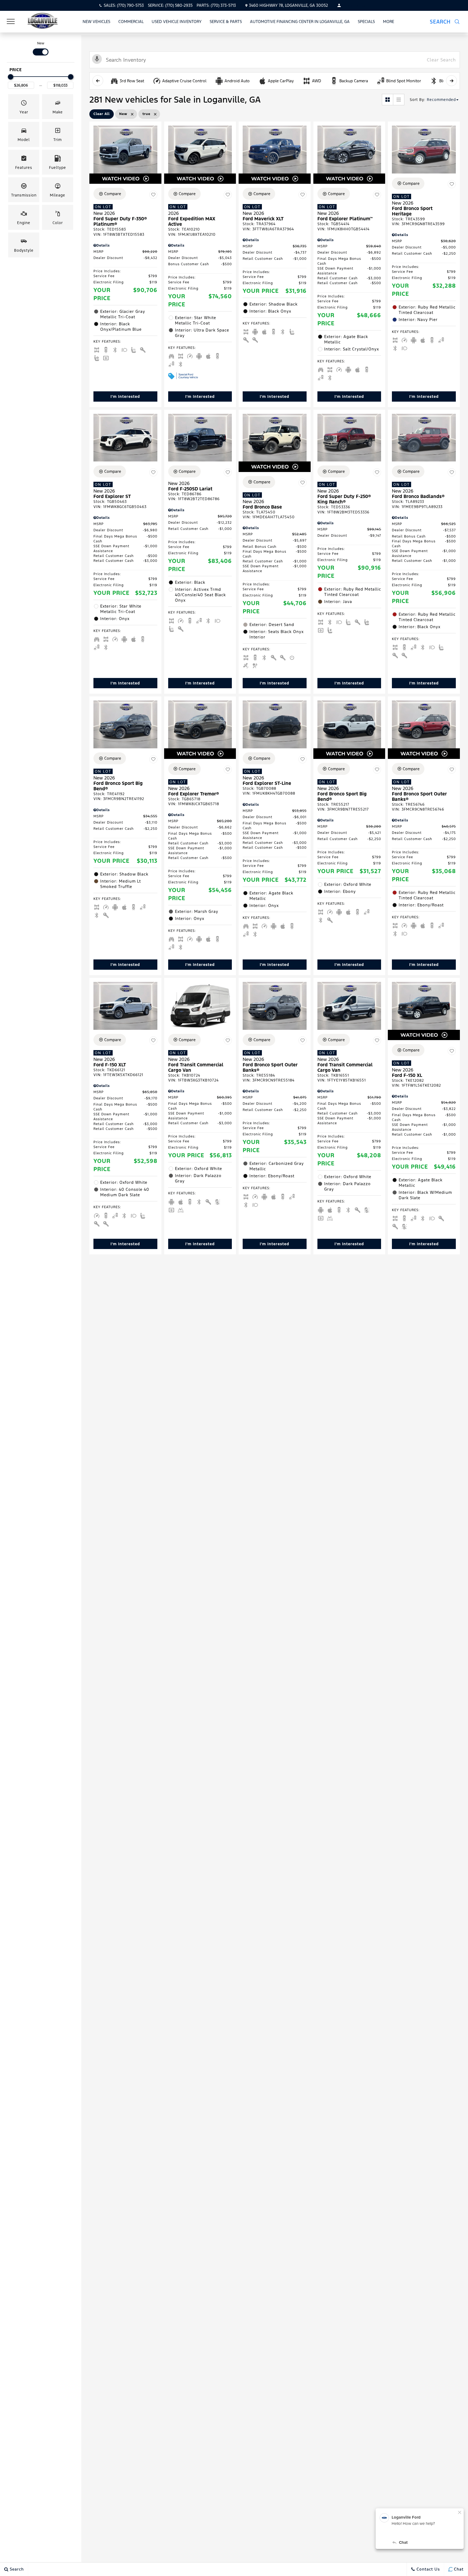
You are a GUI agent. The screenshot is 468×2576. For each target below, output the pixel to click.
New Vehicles (96, 22)
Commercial (131, 22)
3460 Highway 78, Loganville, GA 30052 (288, 5)
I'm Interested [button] (125, 396)
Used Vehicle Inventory (177, 22)
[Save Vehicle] (153, 195)
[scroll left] (98, 81)
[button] (448, 22)
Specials (366, 22)
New (41, 43)
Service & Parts (226, 22)
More (389, 22)
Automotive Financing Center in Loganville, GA (300, 22)
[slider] (11, 77)
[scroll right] (451, 81)
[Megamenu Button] (11, 22)
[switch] (41, 48)
